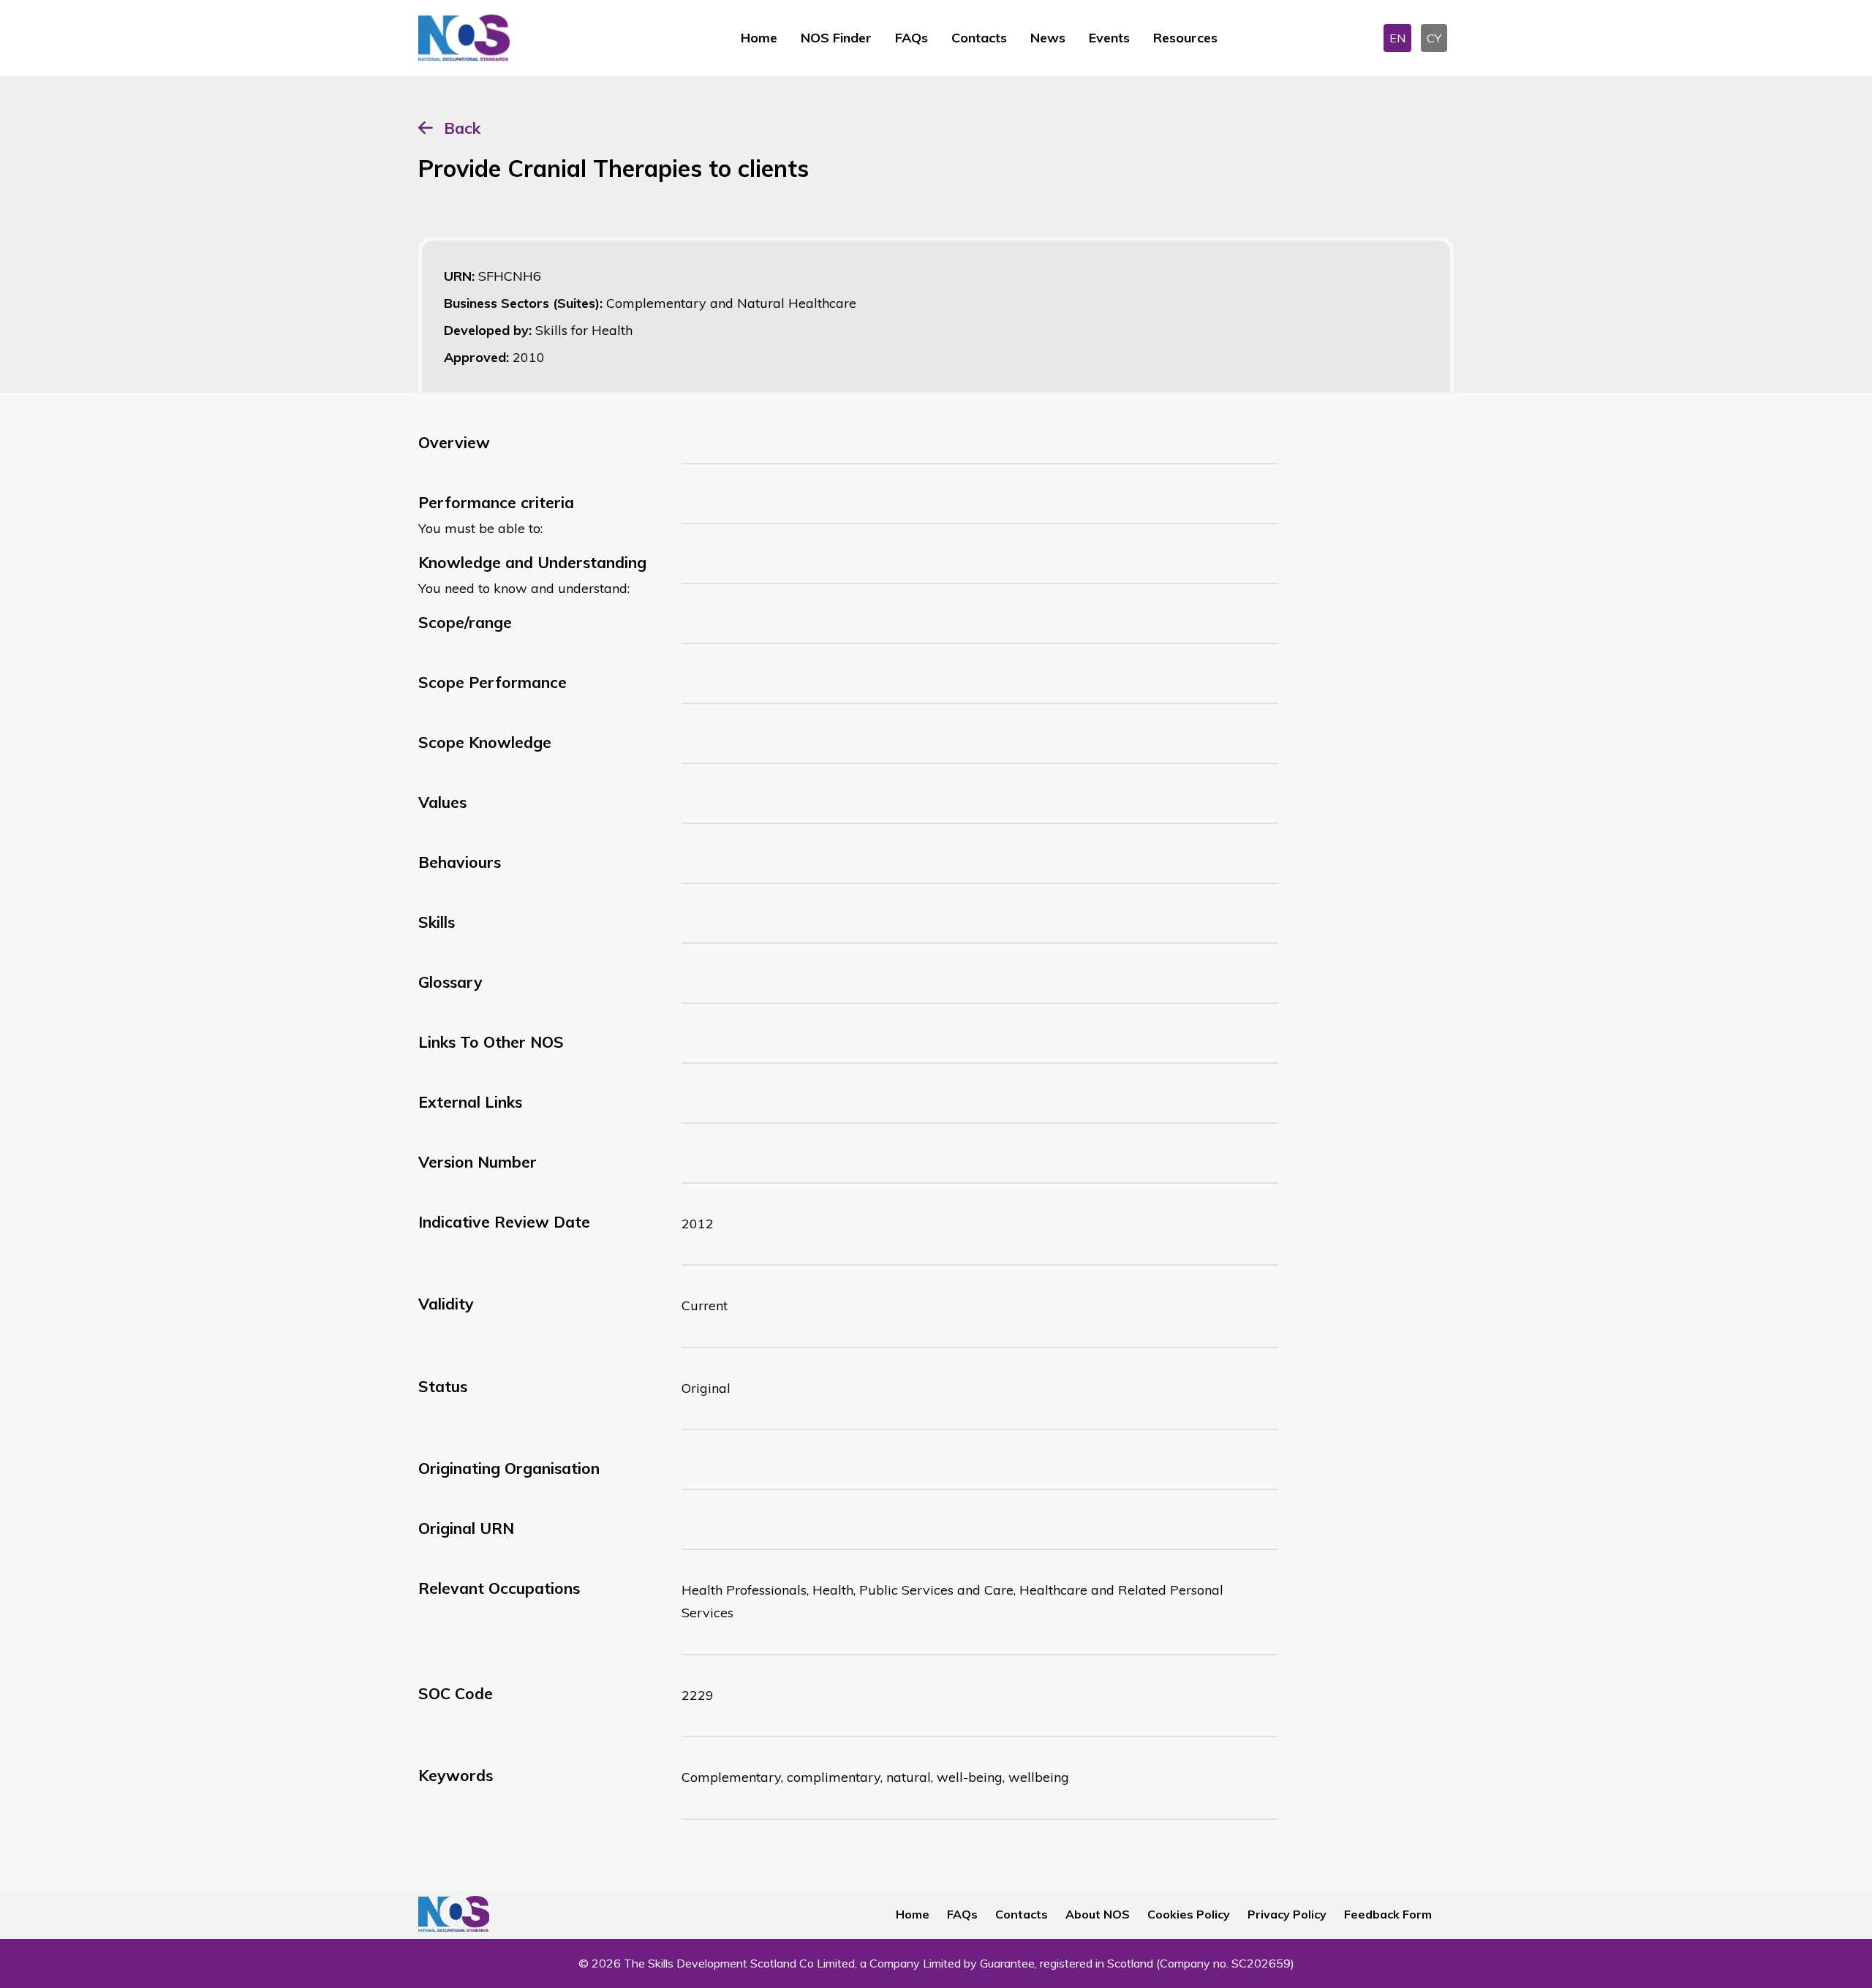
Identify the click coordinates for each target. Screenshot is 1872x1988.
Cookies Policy (1189, 1914)
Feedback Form (1388, 1914)
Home (759, 38)
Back (462, 128)
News (1048, 38)
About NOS (1098, 1914)
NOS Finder (836, 38)
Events (1109, 38)
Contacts (979, 38)
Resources (1185, 38)
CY (1434, 38)
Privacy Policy (1287, 1914)
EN (1397, 38)
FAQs (912, 38)
